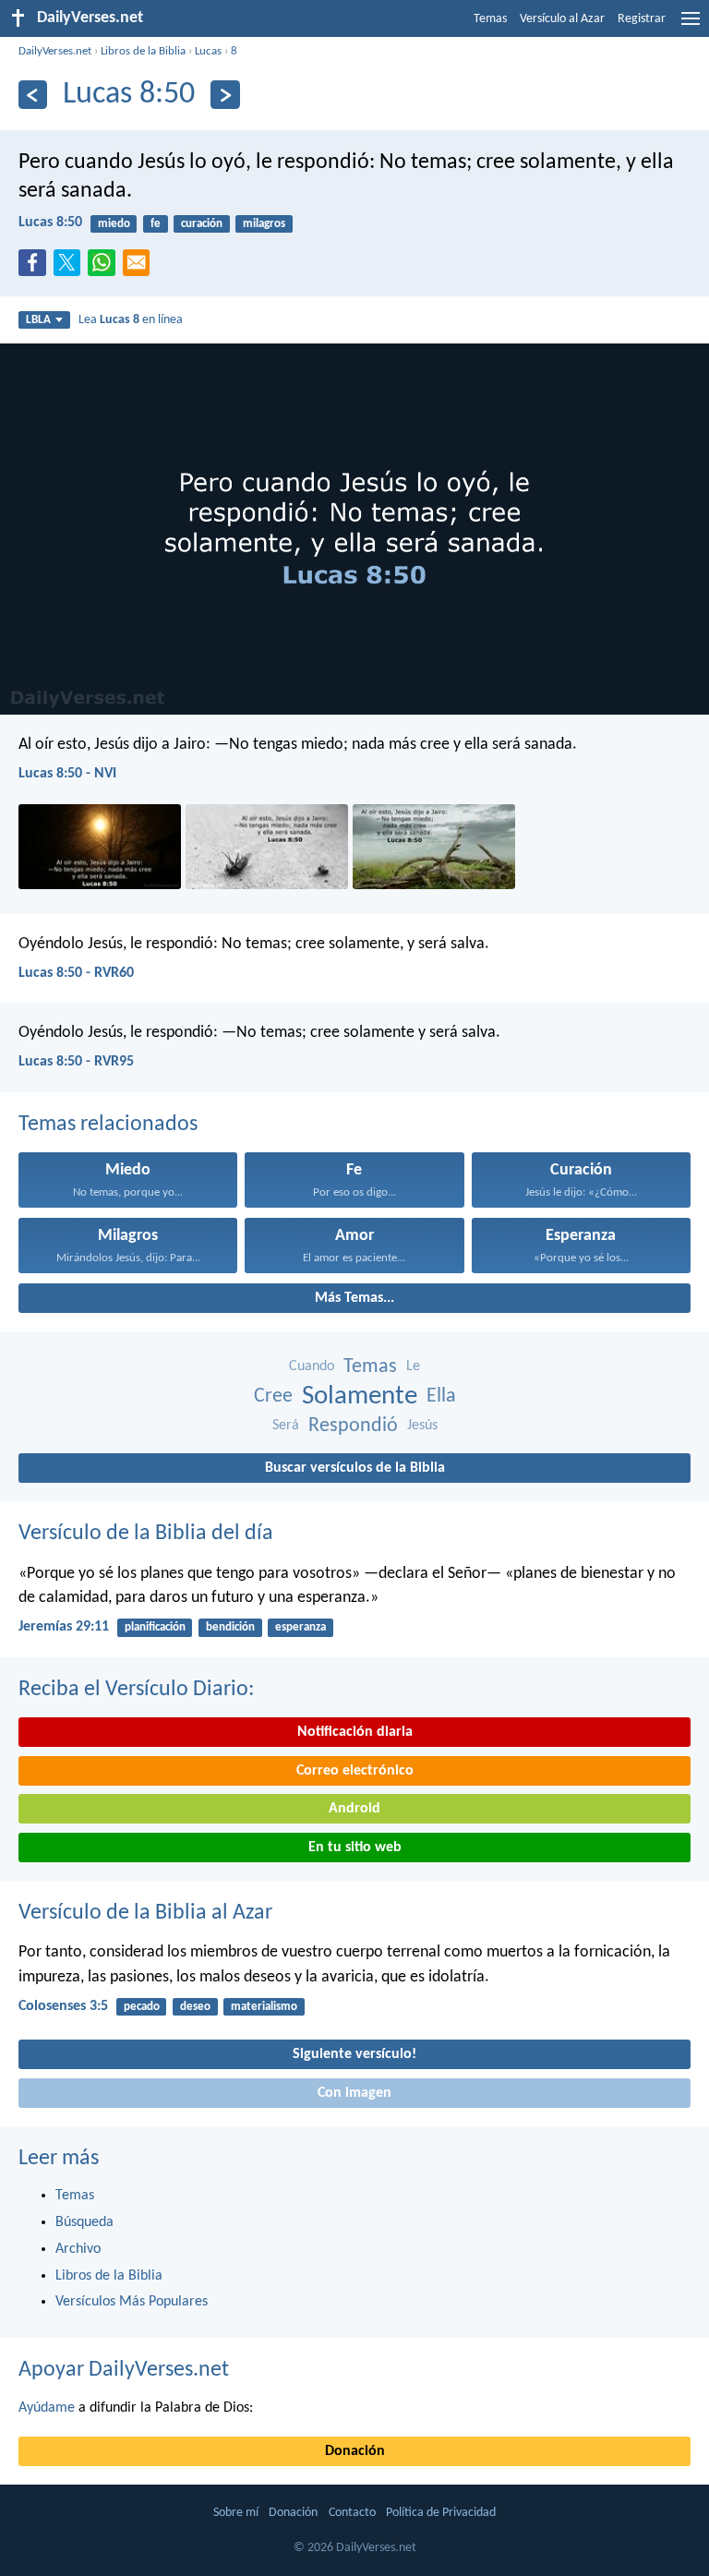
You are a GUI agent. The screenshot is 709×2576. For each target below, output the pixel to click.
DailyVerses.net (55, 51)
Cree (273, 1396)
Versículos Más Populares (132, 2302)
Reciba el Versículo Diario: (136, 1690)
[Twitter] (71, 268)
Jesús (422, 1426)
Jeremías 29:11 (64, 1627)
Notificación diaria (355, 1732)
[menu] (691, 26)
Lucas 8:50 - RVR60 (76, 973)
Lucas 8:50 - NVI (67, 774)
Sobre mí (236, 2513)
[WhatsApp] (105, 264)
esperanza (300, 1627)
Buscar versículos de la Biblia (355, 1468)
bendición (230, 1627)
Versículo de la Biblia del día (146, 1534)
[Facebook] (36, 268)
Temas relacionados (108, 1125)
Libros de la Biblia (143, 51)
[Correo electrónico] (140, 268)
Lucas (208, 51)
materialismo (264, 2007)
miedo (114, 224)
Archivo (78, 2249)
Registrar (642, 19)
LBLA (38, 320)
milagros (264, 224)
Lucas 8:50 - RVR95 (76, 1062)
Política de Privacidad (441, 2513)
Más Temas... (354, 1298)
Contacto (352, 2513)
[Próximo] (225, 95)
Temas (490, 19)
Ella (441, 1396)
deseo (195, 2007)
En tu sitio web (355, 1848)
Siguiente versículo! (354, 2054)
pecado (142, 2007)
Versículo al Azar (562, 19)
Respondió (353, 1426)
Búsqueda (84, 2222)
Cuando (312, 1366)
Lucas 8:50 (50, 223)
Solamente (360, 1396)
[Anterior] (33, 95)
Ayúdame (47, 2408)
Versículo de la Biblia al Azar (145, 1913)
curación (202, 224)
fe (156, 224)
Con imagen (354, 2093)
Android (354, 1809)
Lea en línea (131, 320)
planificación (155, 1627)
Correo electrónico (355, 1771)
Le (413, 1366)
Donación (355, 2451)
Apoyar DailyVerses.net (124, 2370)
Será (286, 1426)
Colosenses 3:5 (63, 2006)
